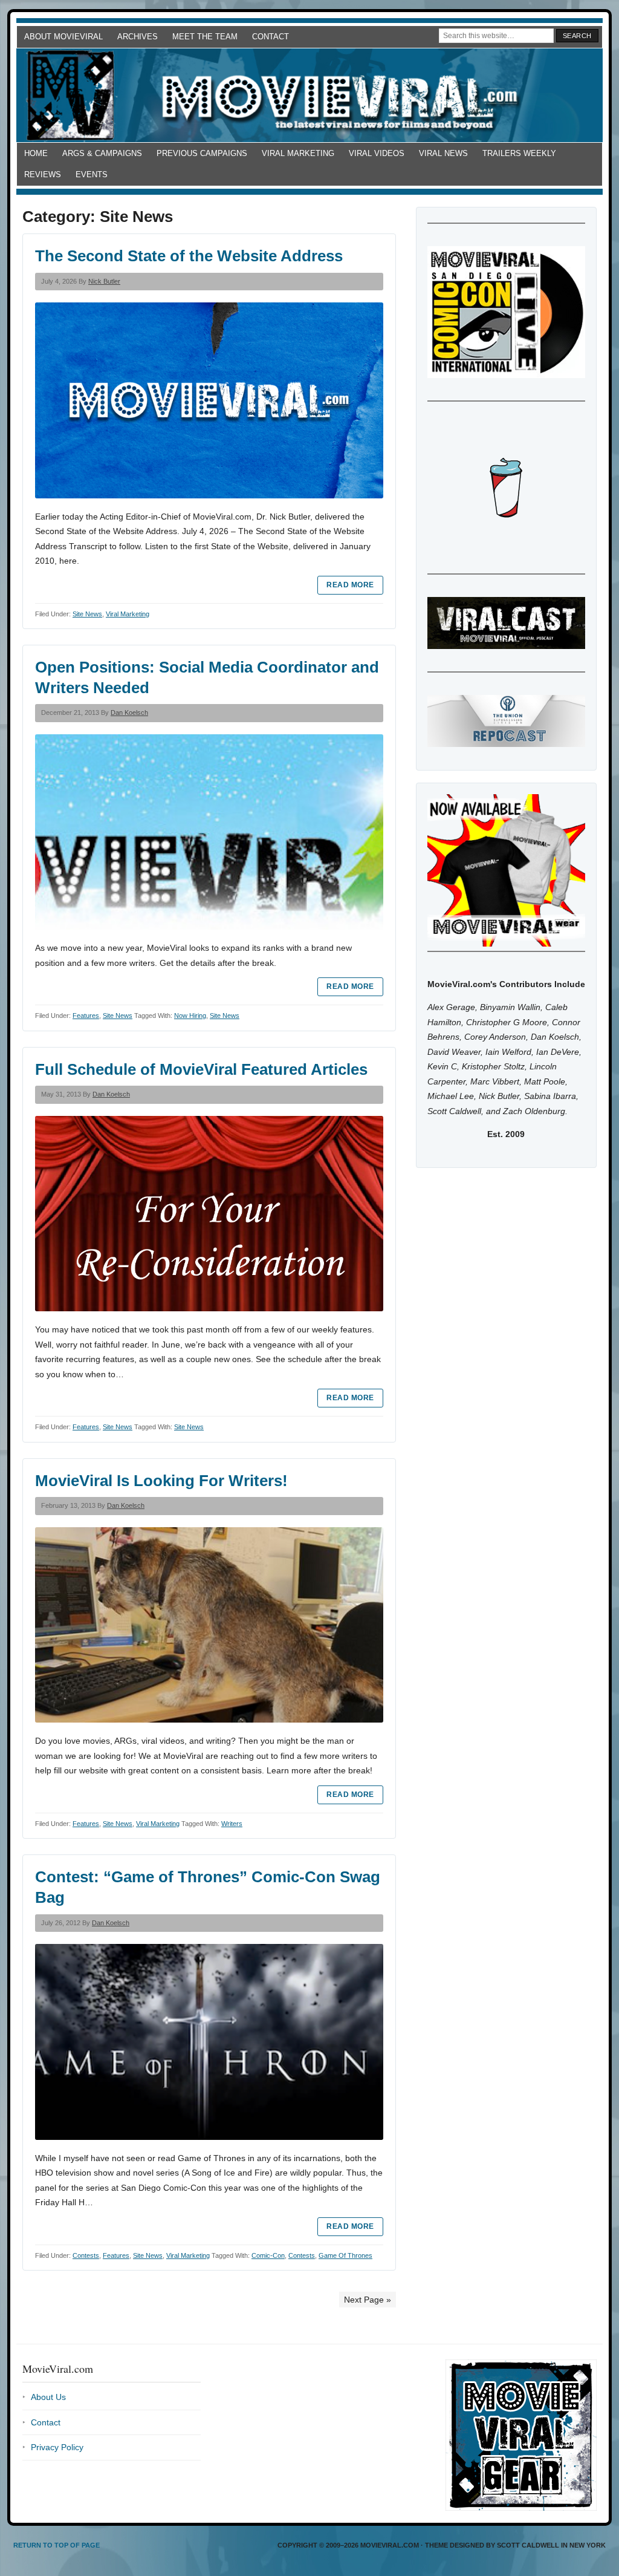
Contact (271, 37)
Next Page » (368, 2300)
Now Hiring (190, 1016)
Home (36, 153)
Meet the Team (205, 37)
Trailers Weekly (519, 153)
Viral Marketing (298, 153)
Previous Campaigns (202, 153)
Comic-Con (268, 2255)
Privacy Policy (57, 2447)
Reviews (43, 174)
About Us (48, 2397)
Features (86, 1016)
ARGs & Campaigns (102, 153)
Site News (87, 614)
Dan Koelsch (129, 712)
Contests (86, 2255)
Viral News (443, 153)
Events (92, 174)
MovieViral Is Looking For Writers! (161, 1481)
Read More (350, 585)
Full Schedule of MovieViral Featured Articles (201, 1069)
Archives (138, 37)
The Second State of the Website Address (189, 256)
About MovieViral (63, 37)
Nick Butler (104, 281)
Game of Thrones (345, 2255)
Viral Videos (377, 153)
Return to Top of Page (57, 2545)
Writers (232, 1824)
